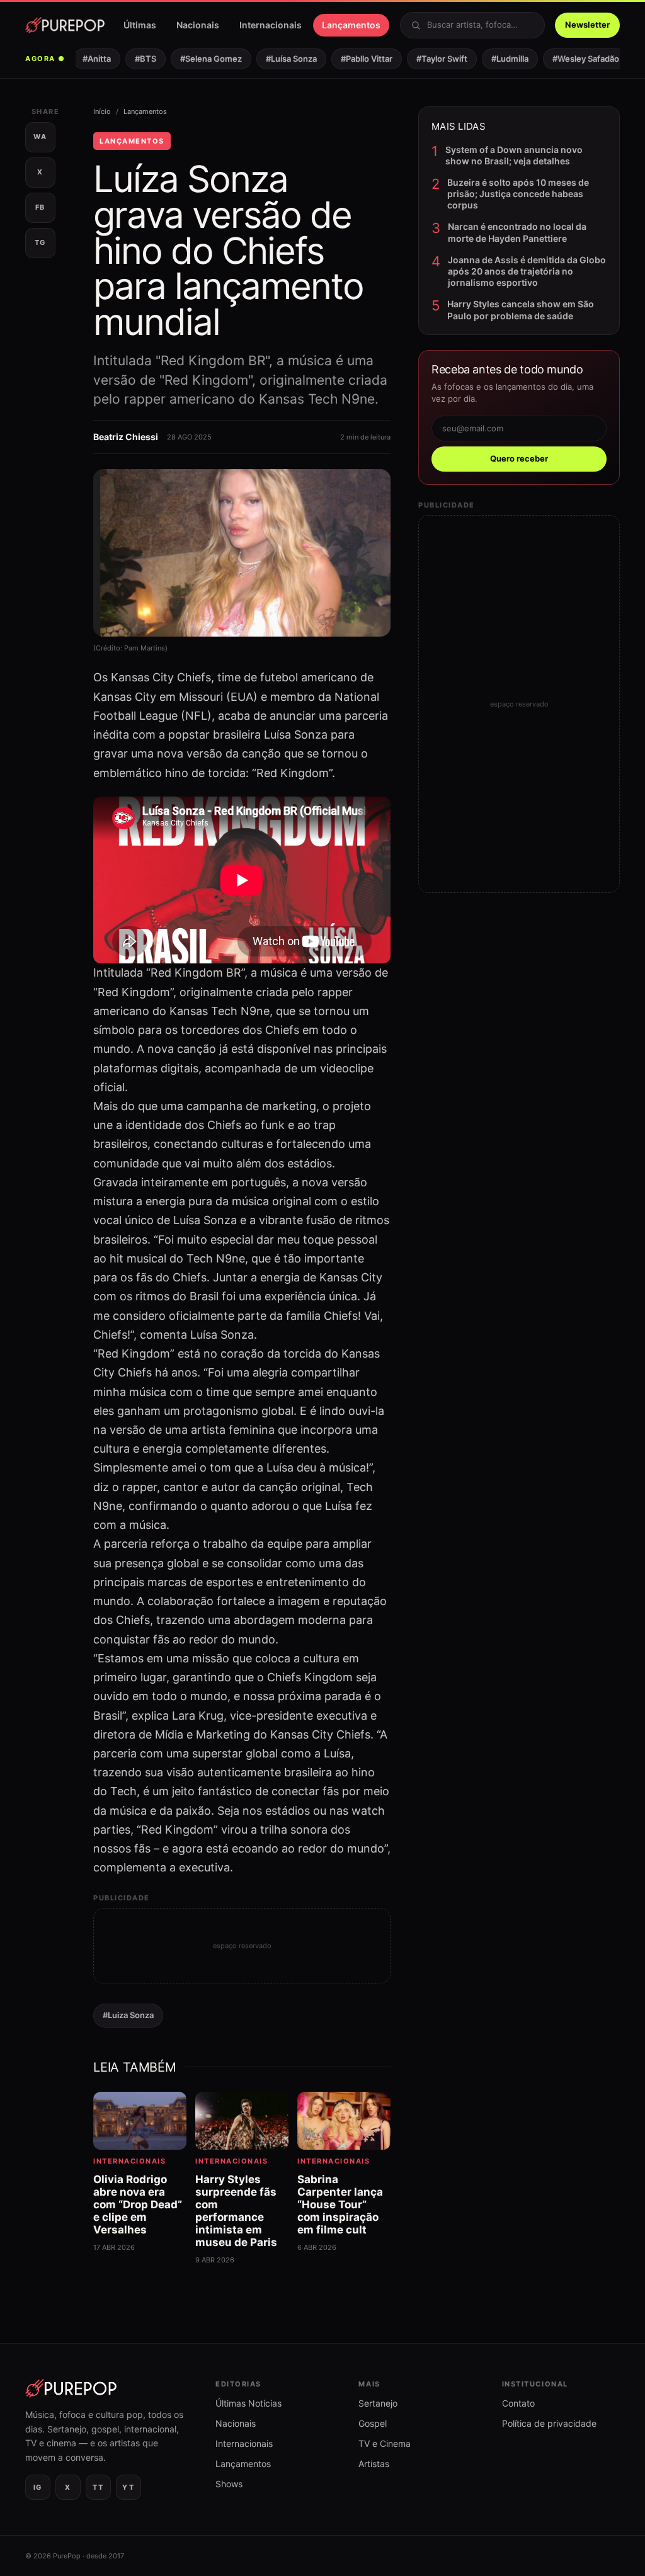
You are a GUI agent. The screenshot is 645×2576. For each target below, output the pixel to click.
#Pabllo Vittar (355, 59)
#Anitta (85, 59)
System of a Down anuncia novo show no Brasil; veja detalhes (514, 155)
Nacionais (198, 25)
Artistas (374, 2464)
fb (40, 207)
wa (40, 137)
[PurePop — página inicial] (65, 25)
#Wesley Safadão (574, 59)
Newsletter (587, 25)
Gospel (373, 2423)
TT (98, 2487)
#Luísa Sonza (280, 59)
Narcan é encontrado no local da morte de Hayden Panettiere (517, 232)
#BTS (134, 59)
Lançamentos (351, 25)
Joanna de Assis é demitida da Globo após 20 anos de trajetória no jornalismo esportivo (527, 271)
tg (40, 242)
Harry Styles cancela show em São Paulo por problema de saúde (521, 309)
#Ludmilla (499, 59)
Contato (518, 2403)
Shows (229, 2484)
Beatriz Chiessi (126, 437)
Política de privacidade (549, 2423)
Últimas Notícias (248, 2403)
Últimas (140, 25)
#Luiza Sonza (128, 2015)
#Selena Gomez (200, 59)
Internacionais (271, 25)
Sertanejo (378, 2403)
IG (38, 2487)
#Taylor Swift (431, 59)
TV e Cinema (385, 2443)
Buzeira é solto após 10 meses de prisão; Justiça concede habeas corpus (518, 194)
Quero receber (519, 458)
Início (102, 111)
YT (128, 2487)
